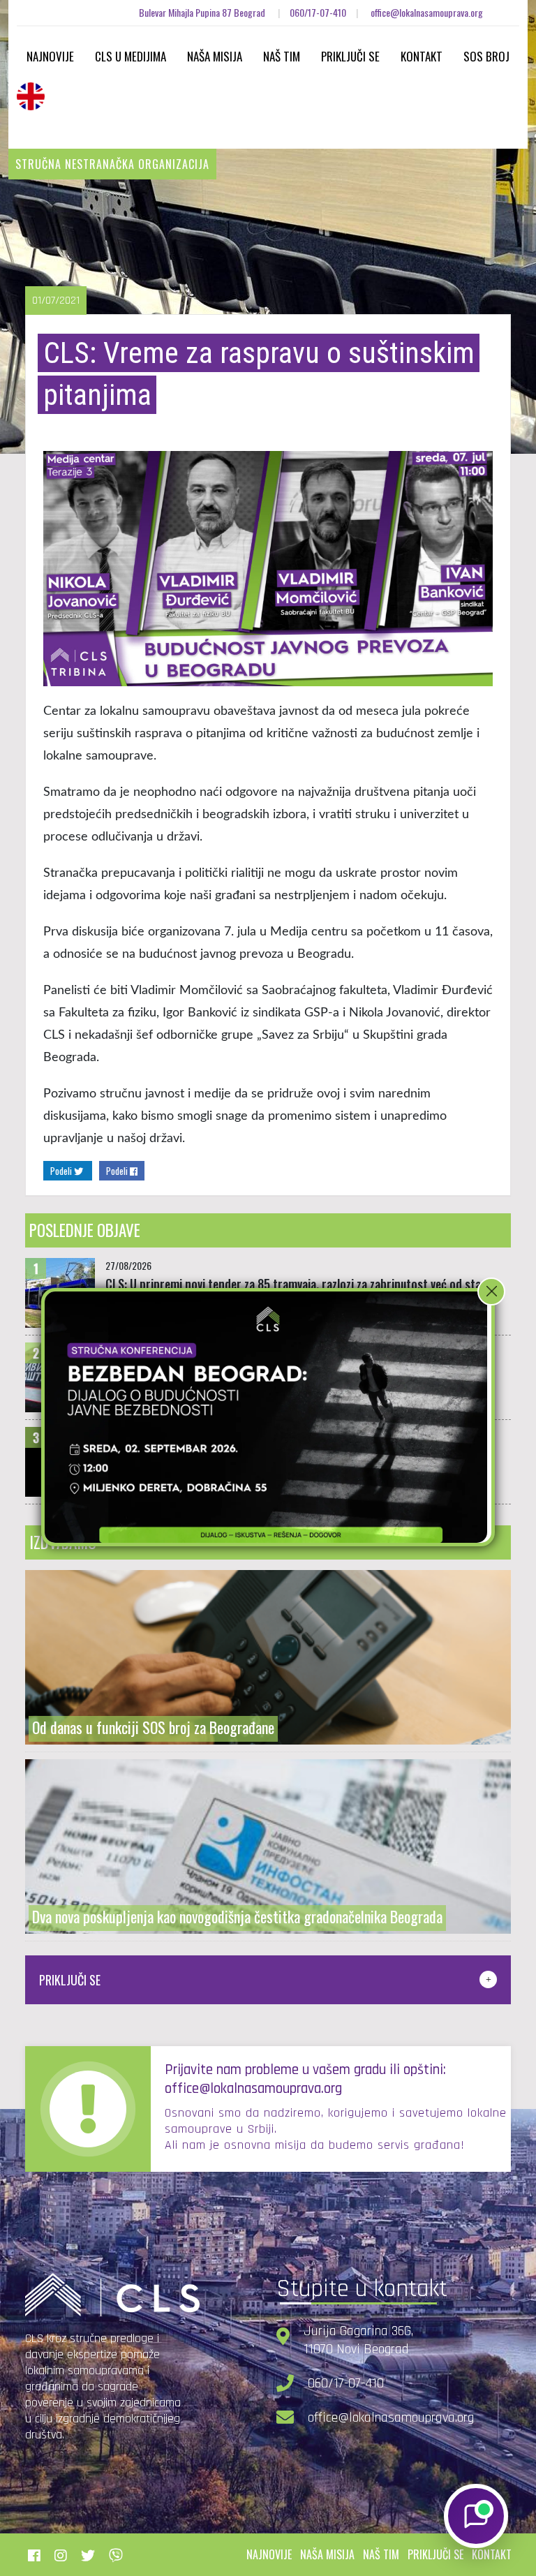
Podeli (62, 1171)
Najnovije (50, 56)
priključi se (435, 2554)
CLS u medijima (131, 56)
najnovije (269, 2554)
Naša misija (215, 56)
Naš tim (282, 56)
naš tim (381, 2554)
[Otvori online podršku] (476, 2516)
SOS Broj (486, 56)
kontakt (492, 2554)
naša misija (327, 2554)
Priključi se (350, 56)
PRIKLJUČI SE (70, 1980)
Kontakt (422, 56)
